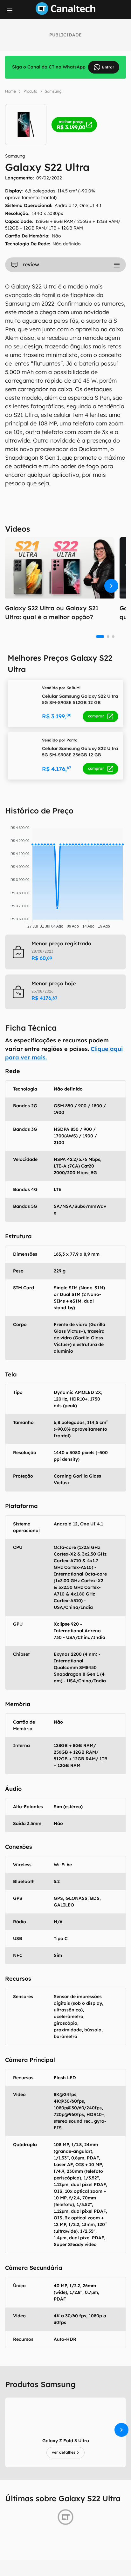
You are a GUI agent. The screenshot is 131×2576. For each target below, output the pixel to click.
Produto (30, 91)
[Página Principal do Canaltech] (65, 13)
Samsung (53, 91)
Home (10, 91)
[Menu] (10, 10)
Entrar (108, 67)
